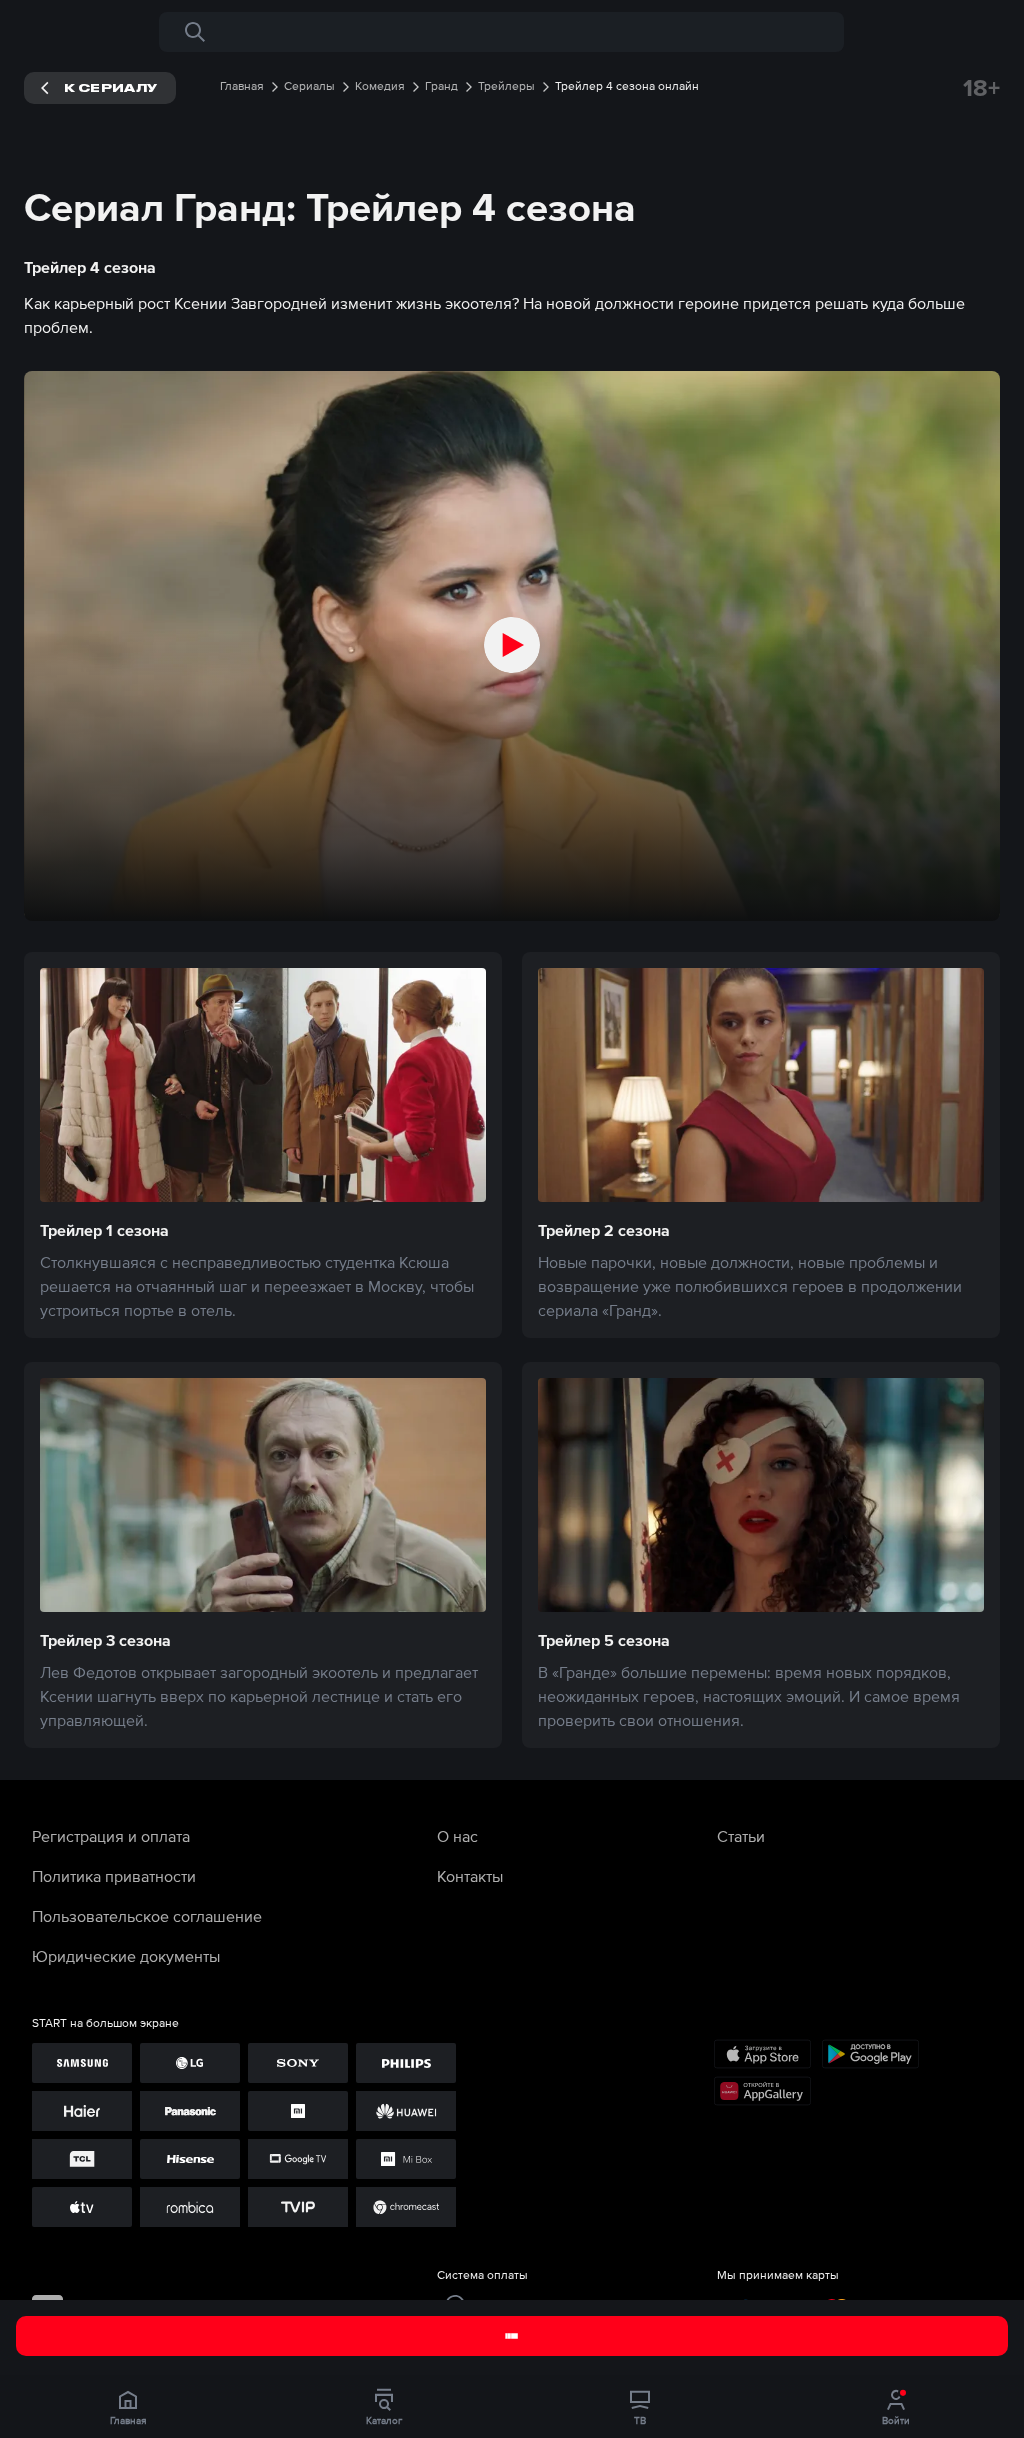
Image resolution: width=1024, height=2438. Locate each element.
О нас (457, 1836)
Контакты (470, 1876)
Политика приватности (114, 1876)
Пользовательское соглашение (147, 1916)
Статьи (741, 1836)
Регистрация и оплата (111, 1836)
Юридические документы (126, 1956)
